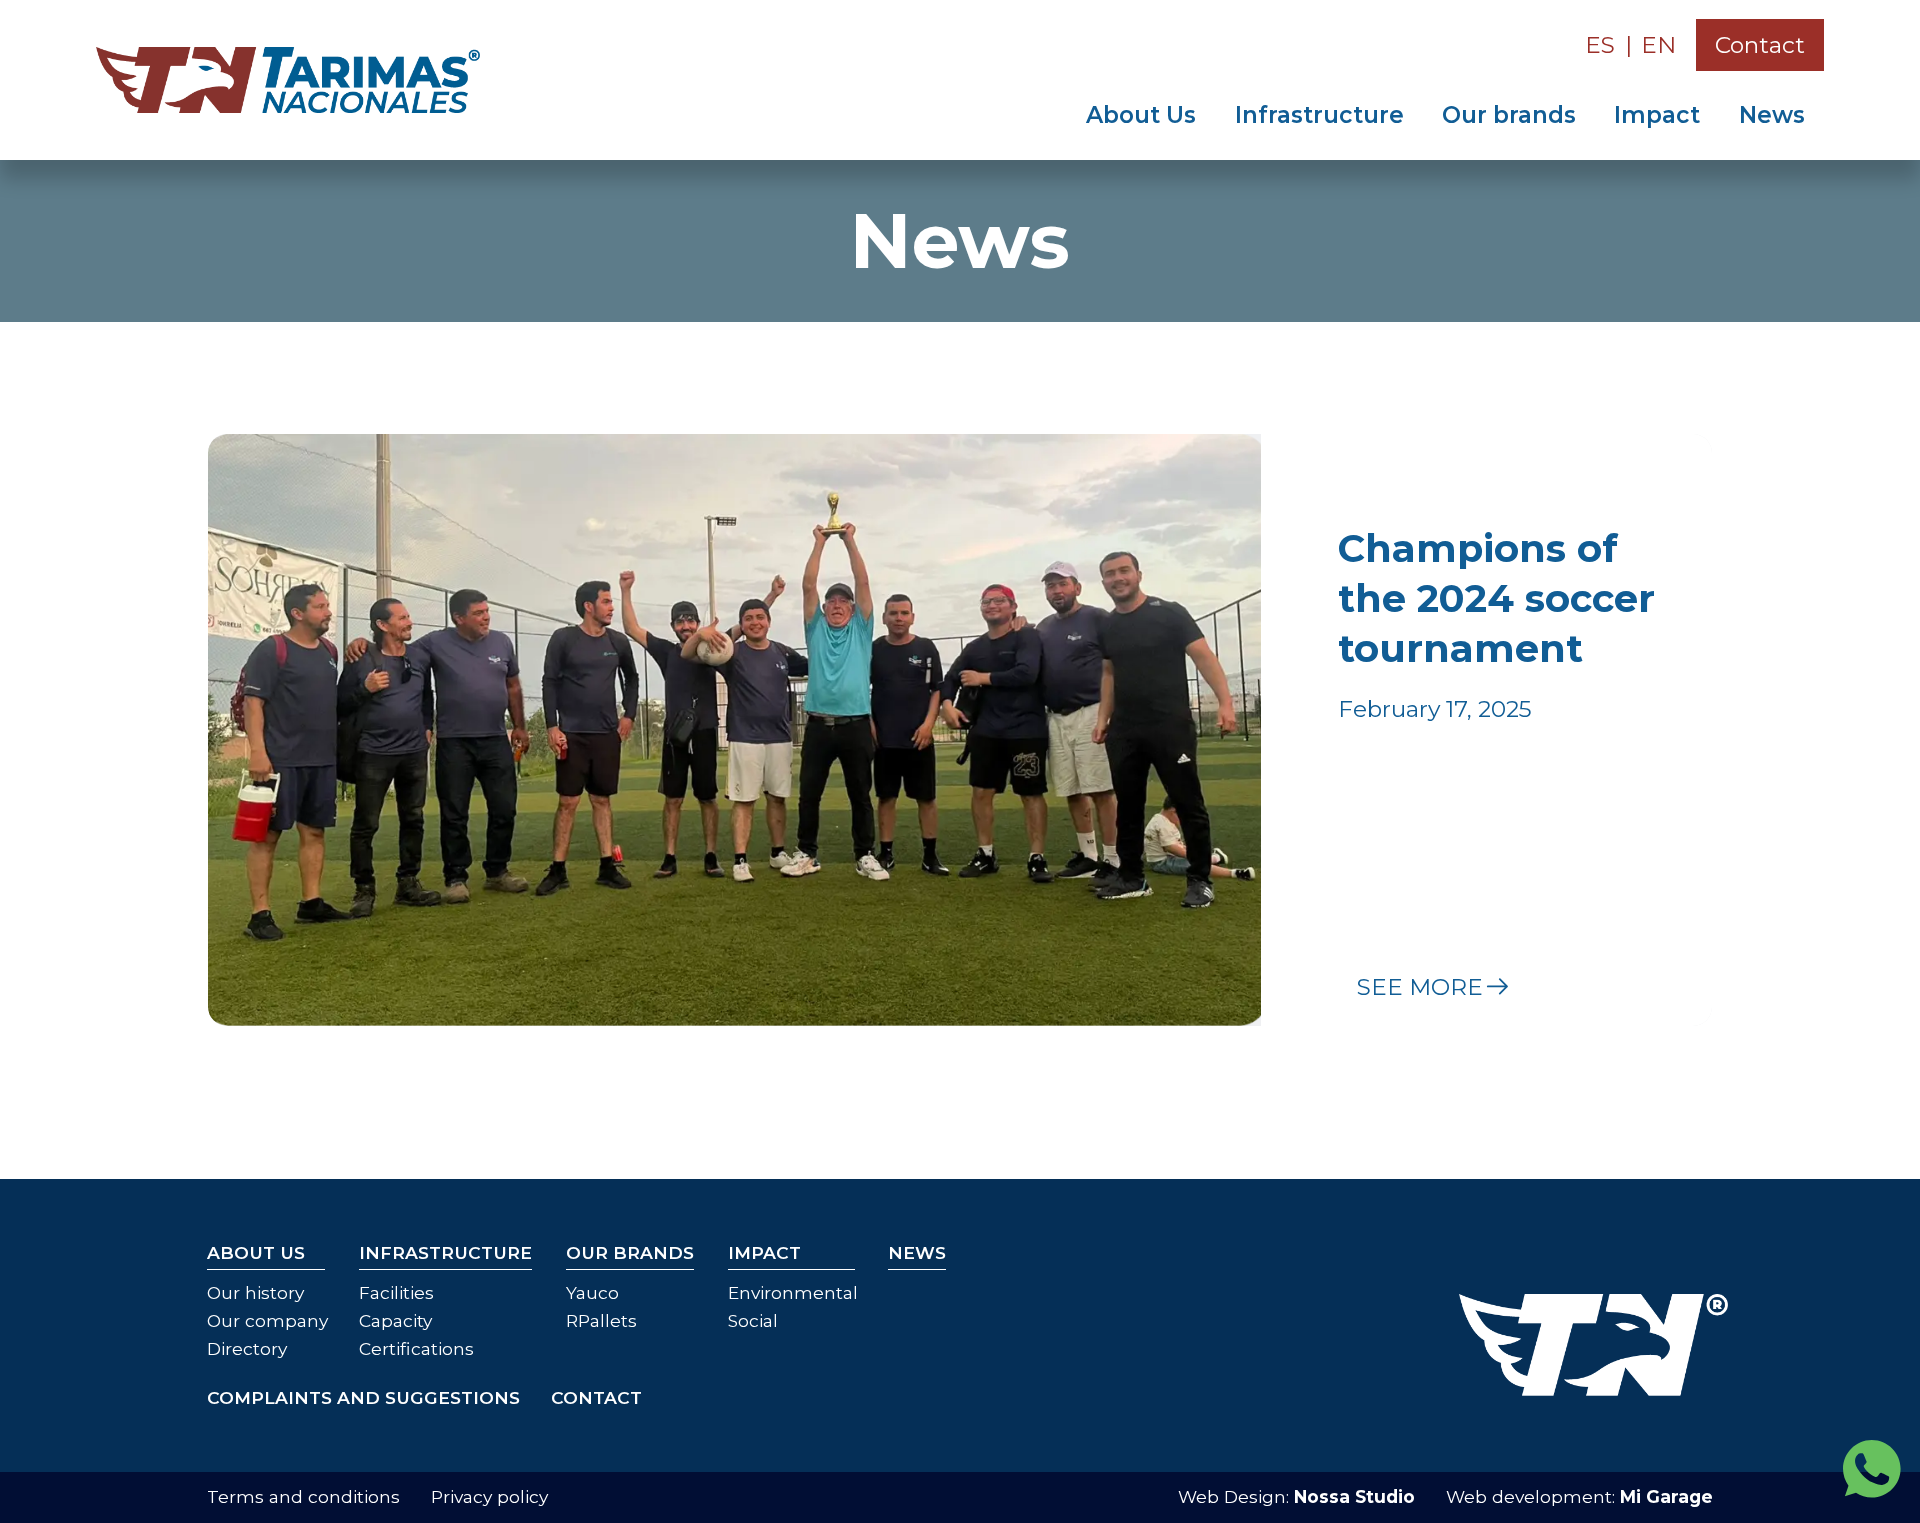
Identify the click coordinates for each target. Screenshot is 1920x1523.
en (1658, 45)
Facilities (396, 1292)
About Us (1141, 115)
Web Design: (1296, 1496)
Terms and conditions (303, 1496)
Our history (255, 1292)
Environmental (793, 1292)
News (1772, 115)
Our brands (1509, 115)
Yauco (592, 1292)
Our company (267, 1320)
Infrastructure (1319, 115)
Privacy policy (489, 1496)
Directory (247, 1348)
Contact (1760, 45)
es (1600, 45)
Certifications (416, 1348)
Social (753, 1320)
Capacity (395, 1320)
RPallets (601, 1320)
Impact (1657, 115)
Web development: (1579, 1496)
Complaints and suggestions (363, 1397)
